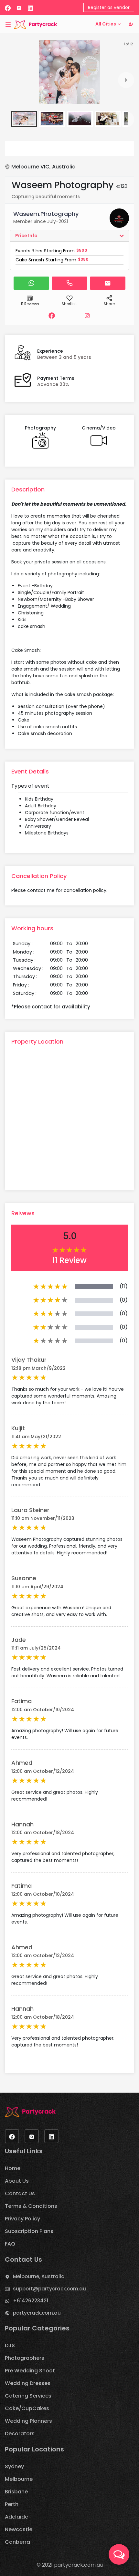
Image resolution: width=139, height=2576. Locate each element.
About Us (17, 2181)
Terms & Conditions (31, 2206)
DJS (10, 2345)
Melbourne (19, 2479)
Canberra (17, 2542)
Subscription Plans (29, 2231)
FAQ (10, 2244)
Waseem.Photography (46, 214)
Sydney (14, 2466)
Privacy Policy (22, 2219)
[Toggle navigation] (8, 24)
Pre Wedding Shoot (30, 2371)
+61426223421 (31, 2301)
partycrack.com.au (37, 2313)
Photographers (25, 2358)
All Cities (106, 24)
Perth (12, 2504)
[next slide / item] (126, 80)
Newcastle (19, 2529)
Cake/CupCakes (27, 2408)
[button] (24, 119)
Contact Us (20, 2193)
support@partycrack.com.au (49, 2289)
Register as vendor (109, 7)
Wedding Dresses (28, 2383)
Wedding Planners (28, 2421)
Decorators (20, 2434)
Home (13, 2168)
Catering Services (28, 2396)
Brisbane (16, 2492)
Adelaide (16, 2517)
